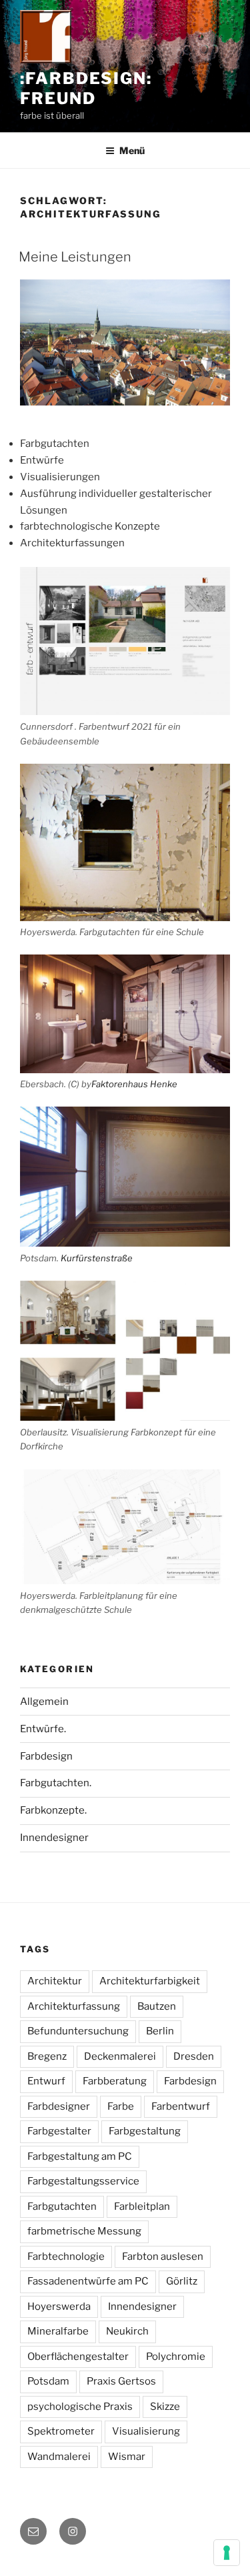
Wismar (127, 2457)
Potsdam (48, 2381)
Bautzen (157, 2006)
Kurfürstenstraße (97, 1258)
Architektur (55, 1981)
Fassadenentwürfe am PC (88, 2281)
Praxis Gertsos (121, 2381)
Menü (132, 150)
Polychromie (176, 2357)
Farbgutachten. (56, 1783)
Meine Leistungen (75, 257)
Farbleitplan (142, 2206)
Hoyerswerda (59, 2307)
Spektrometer (61, 2431)
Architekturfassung (74, 2006)
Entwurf (46, 2081)
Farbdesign (46, 1756)
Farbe (121, 2106)
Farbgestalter (59, 2131)
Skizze (165, 2407)
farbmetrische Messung (84, 2231)
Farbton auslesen (163, 2257)
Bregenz (47, 2056)
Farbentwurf (181, 2106)
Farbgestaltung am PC (80, 2156)
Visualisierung (146, 2431)
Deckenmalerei (120, 2056)
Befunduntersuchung (78, 2031)
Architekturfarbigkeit (150, 1981)
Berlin (160, 2031)
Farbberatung (115, 2081)
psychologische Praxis (80, 2407)
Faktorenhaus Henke (134, 1084)
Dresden (194, 2056)
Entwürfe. (43, 1729)
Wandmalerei (59, 2457)
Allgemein (44, 1702)
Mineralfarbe (58, 2331)
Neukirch (127, 2331)
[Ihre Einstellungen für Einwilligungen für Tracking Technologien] (227, 2553)
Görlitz (182, 2281)
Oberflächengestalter (78, 2357)
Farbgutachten (62, 2206)
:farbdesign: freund (86, 88)
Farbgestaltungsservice (83, 2181)
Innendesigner (54, 1838)
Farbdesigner (59, 2106)
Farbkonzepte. (53, 1810)
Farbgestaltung (145, 2131)
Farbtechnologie (66, 2257)
